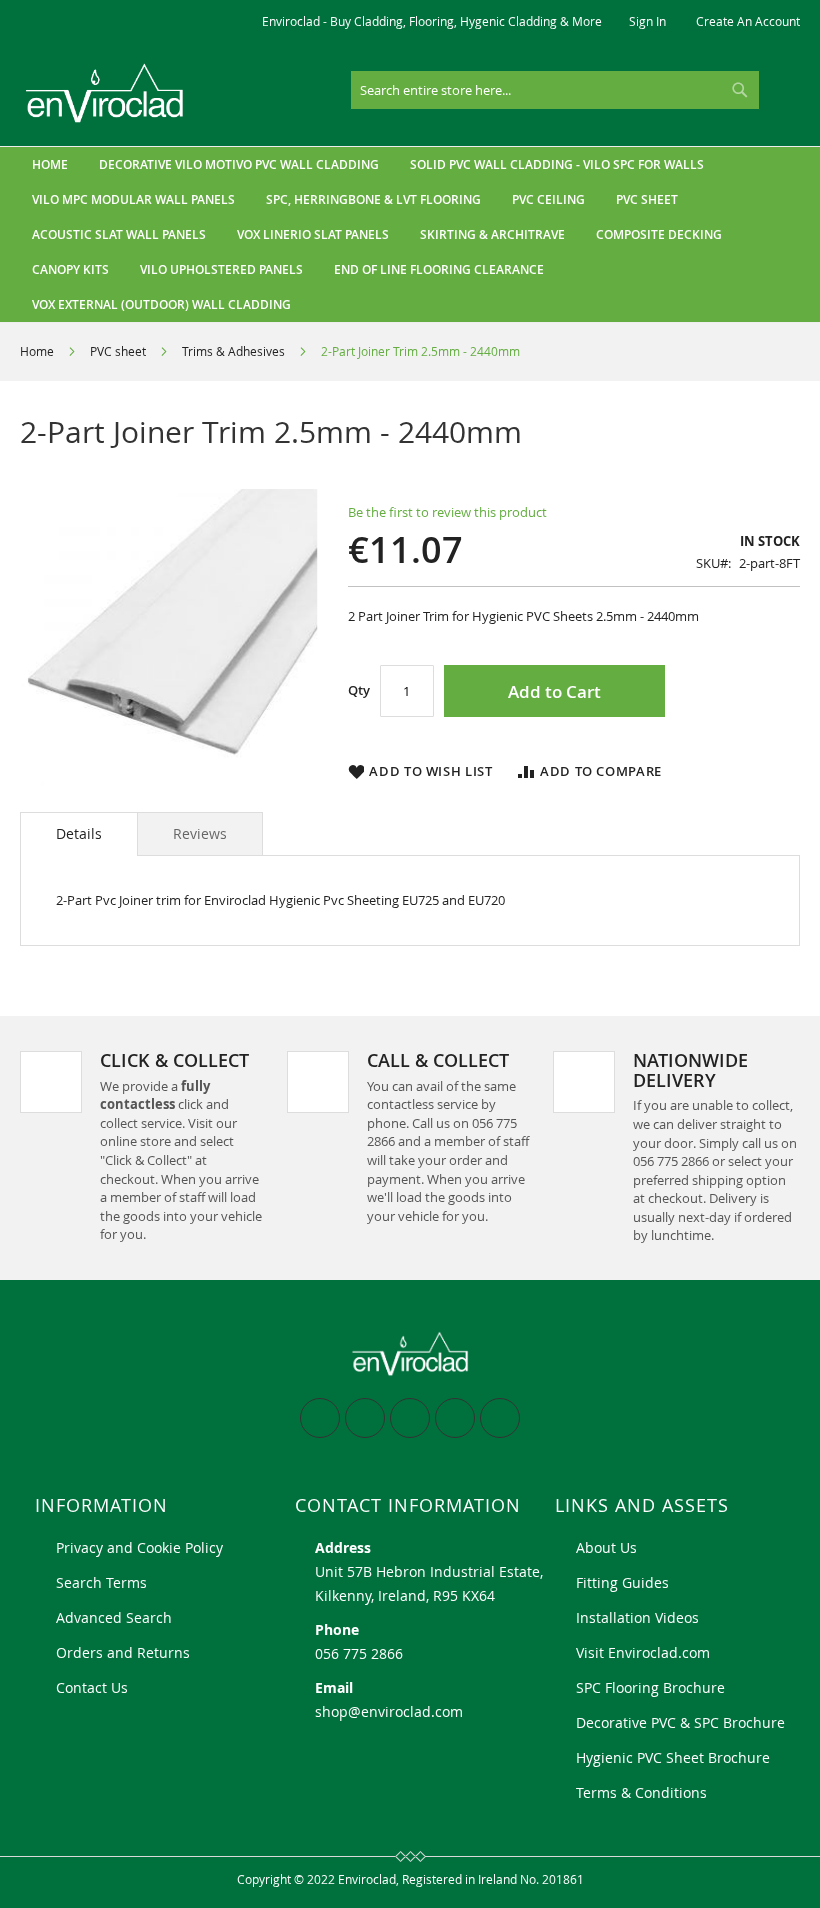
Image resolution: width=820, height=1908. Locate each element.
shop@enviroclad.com (389, 1711)
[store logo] (105, 93)
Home (37, 351)
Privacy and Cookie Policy (139, 1547)
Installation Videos (637, 1617)
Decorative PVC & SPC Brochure (680, 1722)
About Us (606, 1547)
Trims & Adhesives (233, 351)
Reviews (200, 833)
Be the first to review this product (447, 512)
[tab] (79, 834)
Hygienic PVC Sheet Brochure (673, 1757)
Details (79, 833)
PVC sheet (118, 351)
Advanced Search (114, 1617)
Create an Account (748, 21)
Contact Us (92, 1687)
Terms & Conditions (641, 1792)
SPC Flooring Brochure (650, 1687)
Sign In (647, 21)
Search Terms (101, 1582)
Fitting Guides (622, 1582)
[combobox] (555, 90)
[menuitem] (239, 164)
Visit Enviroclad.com (643, 1652)
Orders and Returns (123, 1652)
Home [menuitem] (50, 164)
